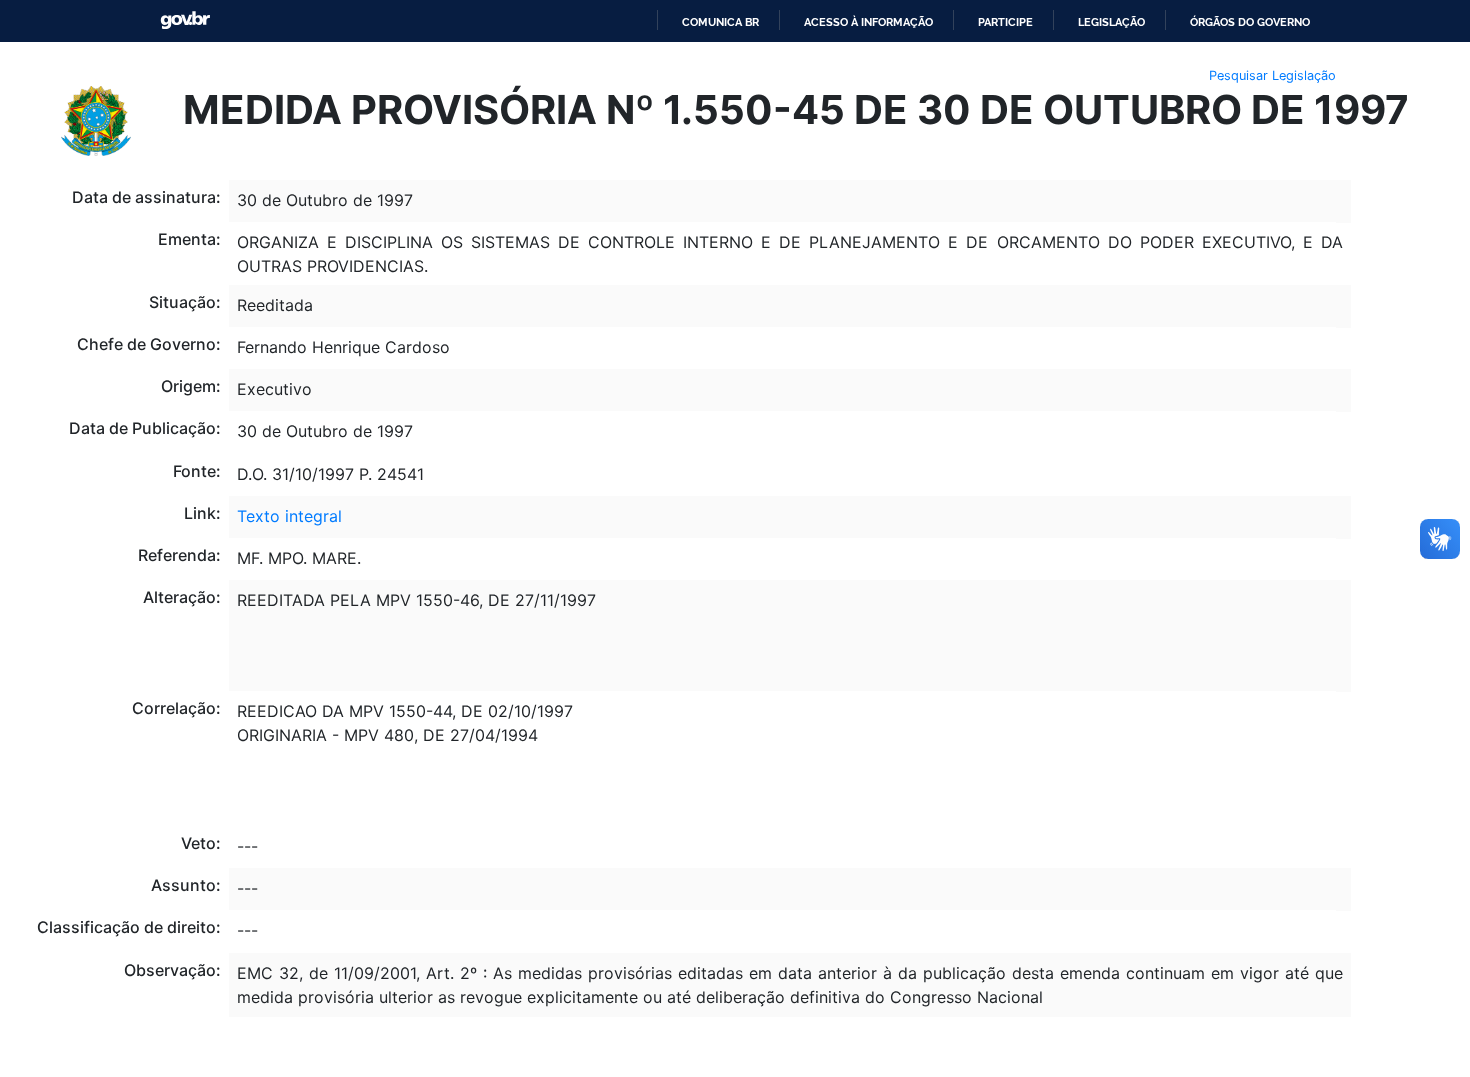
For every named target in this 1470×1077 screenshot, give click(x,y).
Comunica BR (720, 22)
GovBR (185, 20)
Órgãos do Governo (1250, 22)
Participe (1005, 22)
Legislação (1111, 22)
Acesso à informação (868, 22)
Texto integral (289, 516)
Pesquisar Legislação (1272, 75)
